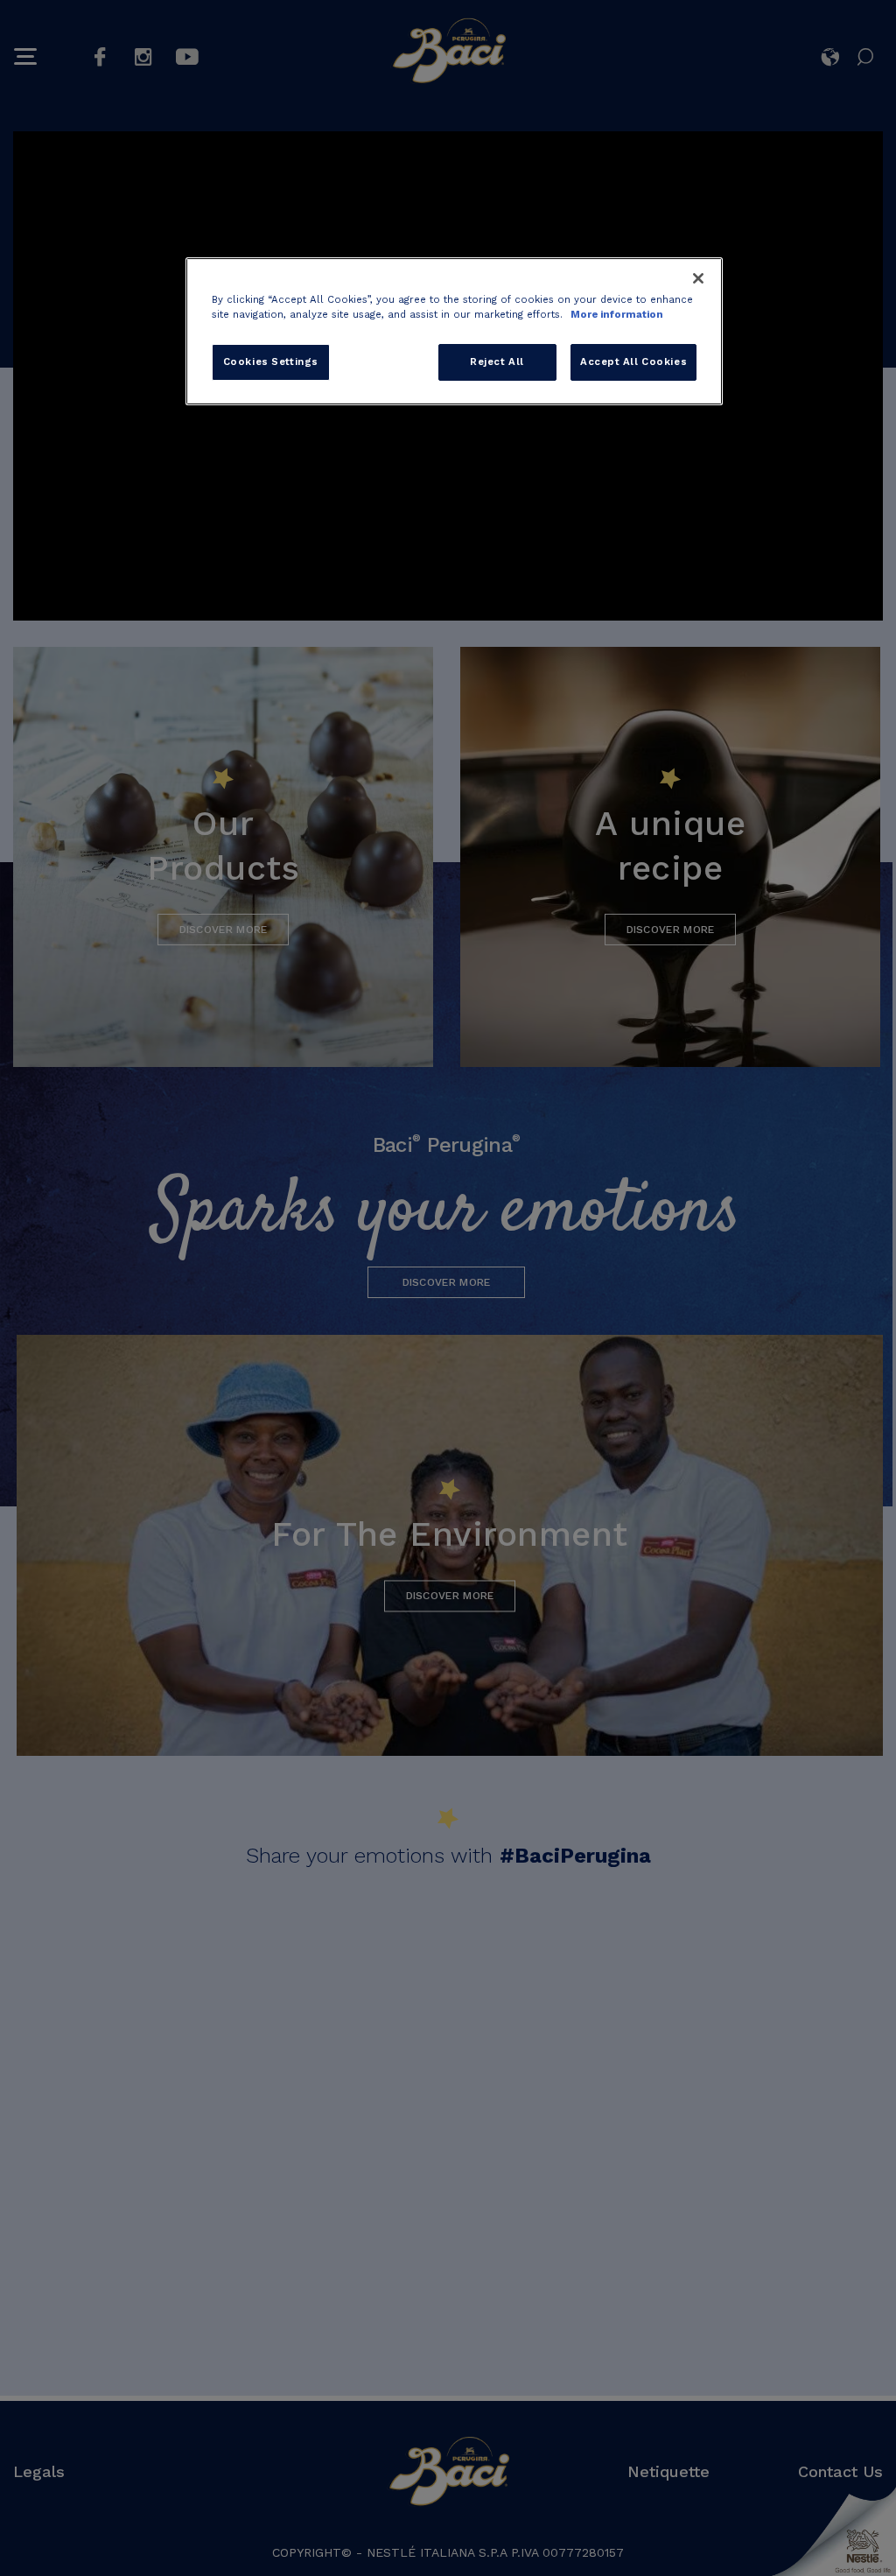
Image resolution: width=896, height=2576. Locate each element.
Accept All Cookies (633, 361)
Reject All (497, 361)
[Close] (698, 278)
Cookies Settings (271, 361)
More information (617, 314)
